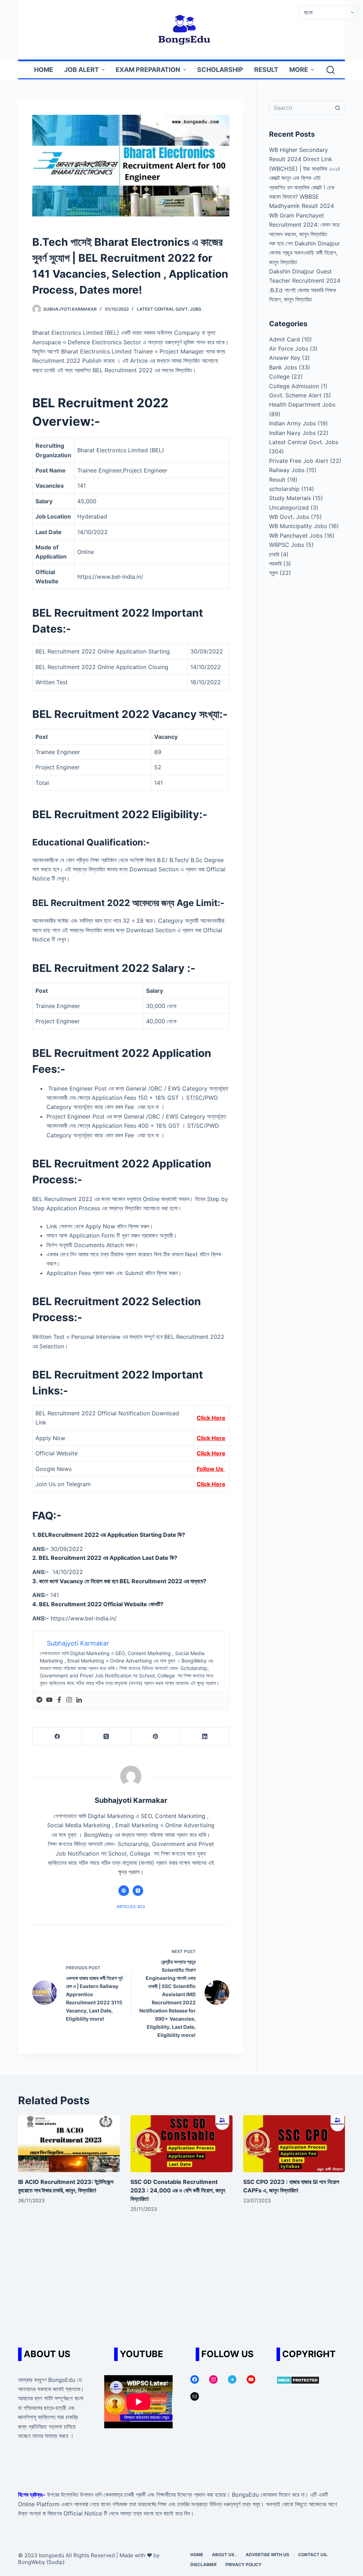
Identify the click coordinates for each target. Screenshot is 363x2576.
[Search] (331, 70)
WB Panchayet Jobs (296, 536)
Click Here (211, 1418)
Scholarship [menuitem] (220, 70)
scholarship (284, 489)
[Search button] (338, 108)
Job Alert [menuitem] (82, 70)
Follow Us (211, 1469)
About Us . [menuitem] (224, 2555)
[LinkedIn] (205, 1736)
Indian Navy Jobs (292, 433)
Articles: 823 (131, 1907)
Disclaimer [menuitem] (203, 2564)
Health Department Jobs (302, 404)
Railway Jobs (287, 470)
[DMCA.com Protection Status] (298, 2380)
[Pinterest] (156, 1736)
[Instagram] (69, 1700)
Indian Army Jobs (292, 423)
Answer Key (285, 358)
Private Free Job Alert (299, 461)
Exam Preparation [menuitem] (148, 70)
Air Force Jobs (289, 349)
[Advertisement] (181, 2284)
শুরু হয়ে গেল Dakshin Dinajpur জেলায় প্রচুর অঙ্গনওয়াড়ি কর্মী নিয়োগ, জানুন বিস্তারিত (305, 253)
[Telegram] (39, 1700)
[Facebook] (59, 1700)
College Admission (294, 386)
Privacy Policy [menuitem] (244, 2564)
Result (277, 480)
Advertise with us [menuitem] (267, 2555)
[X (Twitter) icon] (138, 1891)
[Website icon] (124, 1891)
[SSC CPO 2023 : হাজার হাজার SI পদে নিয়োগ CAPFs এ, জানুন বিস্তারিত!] (294, 2144)
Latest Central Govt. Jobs (169, 309)
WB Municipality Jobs (298, 526)
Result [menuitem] (266, 70)
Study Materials (290, 498)
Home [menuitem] (44, 70)
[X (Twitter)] (107, 1736)
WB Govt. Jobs (289, 517)
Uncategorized (289, 508)
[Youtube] (49, 1700)
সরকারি (275, 564)
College (279, 377)
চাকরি (274, 554)
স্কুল (273, 573)
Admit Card (284, 339)
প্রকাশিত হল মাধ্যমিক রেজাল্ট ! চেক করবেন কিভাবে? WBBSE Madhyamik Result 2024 (302, 197)
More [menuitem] (299, 70)
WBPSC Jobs (287, 545)
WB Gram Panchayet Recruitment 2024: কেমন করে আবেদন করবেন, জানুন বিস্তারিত (304, 225)
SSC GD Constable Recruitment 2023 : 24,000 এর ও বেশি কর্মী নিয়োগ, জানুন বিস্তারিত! (178, 2190)
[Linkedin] (79, 1700)
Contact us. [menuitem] (313, 2555)
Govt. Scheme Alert (295, 395)
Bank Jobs (283, 367)
